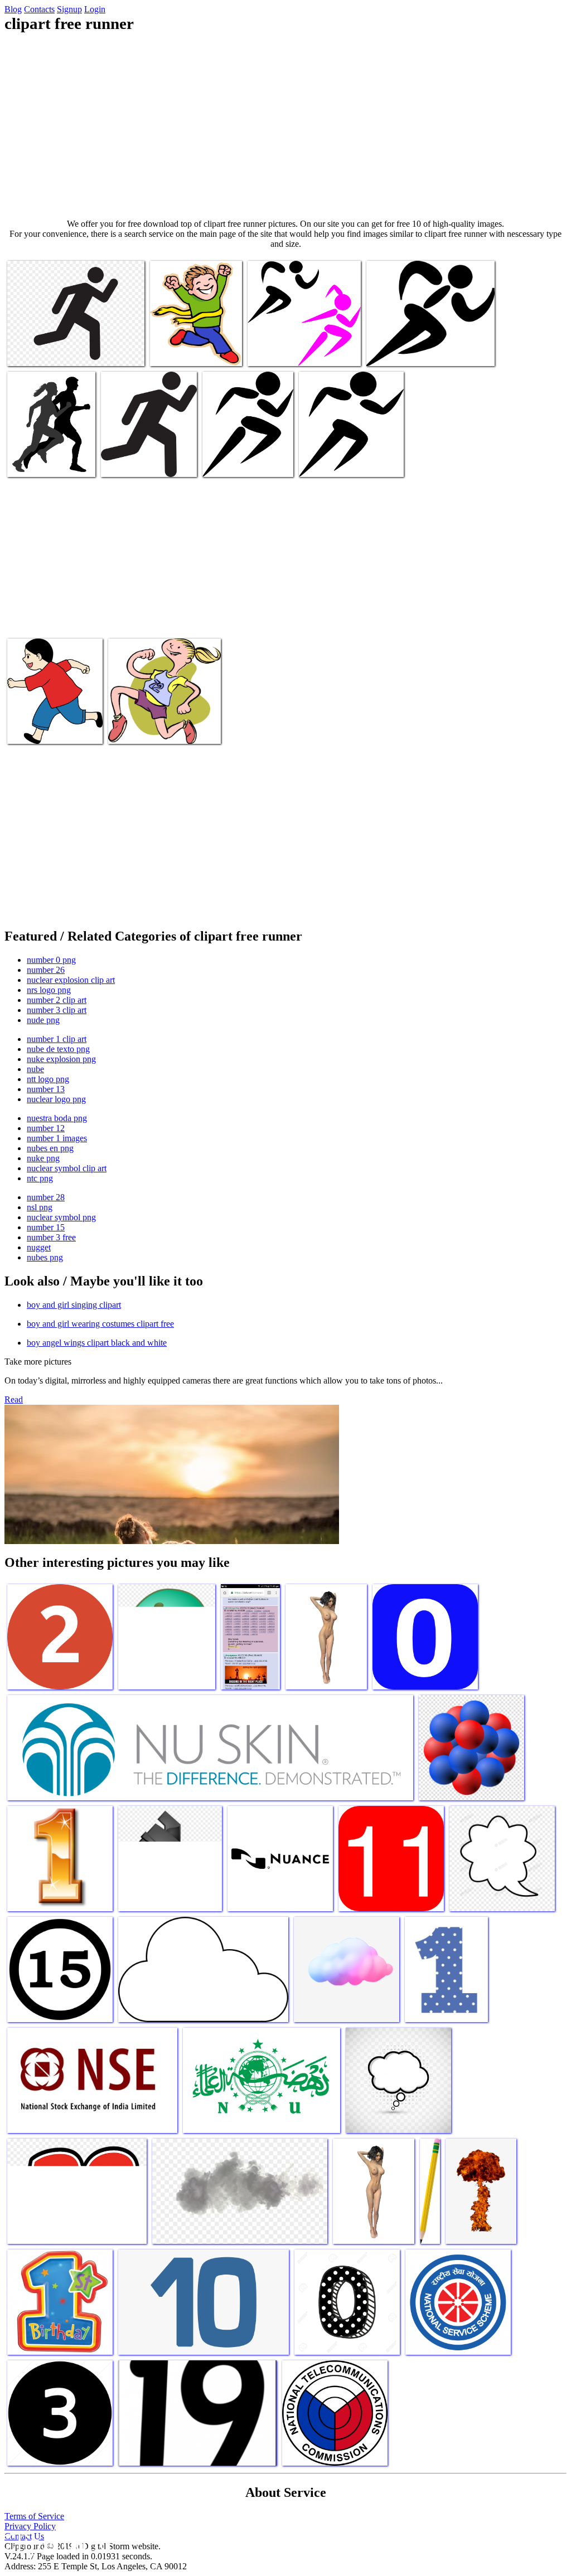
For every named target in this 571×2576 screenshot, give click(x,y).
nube (35, 1069)
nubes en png (50, 1148)
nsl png (40, 1207)
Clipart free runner (40, 351)
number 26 (46, 970)
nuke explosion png (61, 1059)
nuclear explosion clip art (71, 980)
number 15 (46, 1227)
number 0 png (51, 960)
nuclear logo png (56, 1099)
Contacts (39, 9)
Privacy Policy (30, 2526)
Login (95, 9)
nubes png (45, 1257)
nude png (43, 1020)
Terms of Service (34, 2516)
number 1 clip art (57, 1039)
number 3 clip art (57, 1010)
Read (14, 1399)
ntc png (40, 1178)
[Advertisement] (285, 126)
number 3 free (51, 1237)
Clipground (56, 2542)
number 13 (46, 1089)
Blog (13, 9)
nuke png (43, 1158)
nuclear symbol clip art (67, 1168)
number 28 (46, 1197)
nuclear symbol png (61, 1217)
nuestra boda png (57, 1118)
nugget (39, 1247)
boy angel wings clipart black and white (97, 1343)
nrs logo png (49, 990)
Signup (69, 9)
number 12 (46, 1128)
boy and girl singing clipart (74, 1305)
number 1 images (57, 1138)
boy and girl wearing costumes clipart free (100, 1324)
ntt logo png (48, 1079)
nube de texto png (58, 1049)
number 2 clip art (57, 1000)
